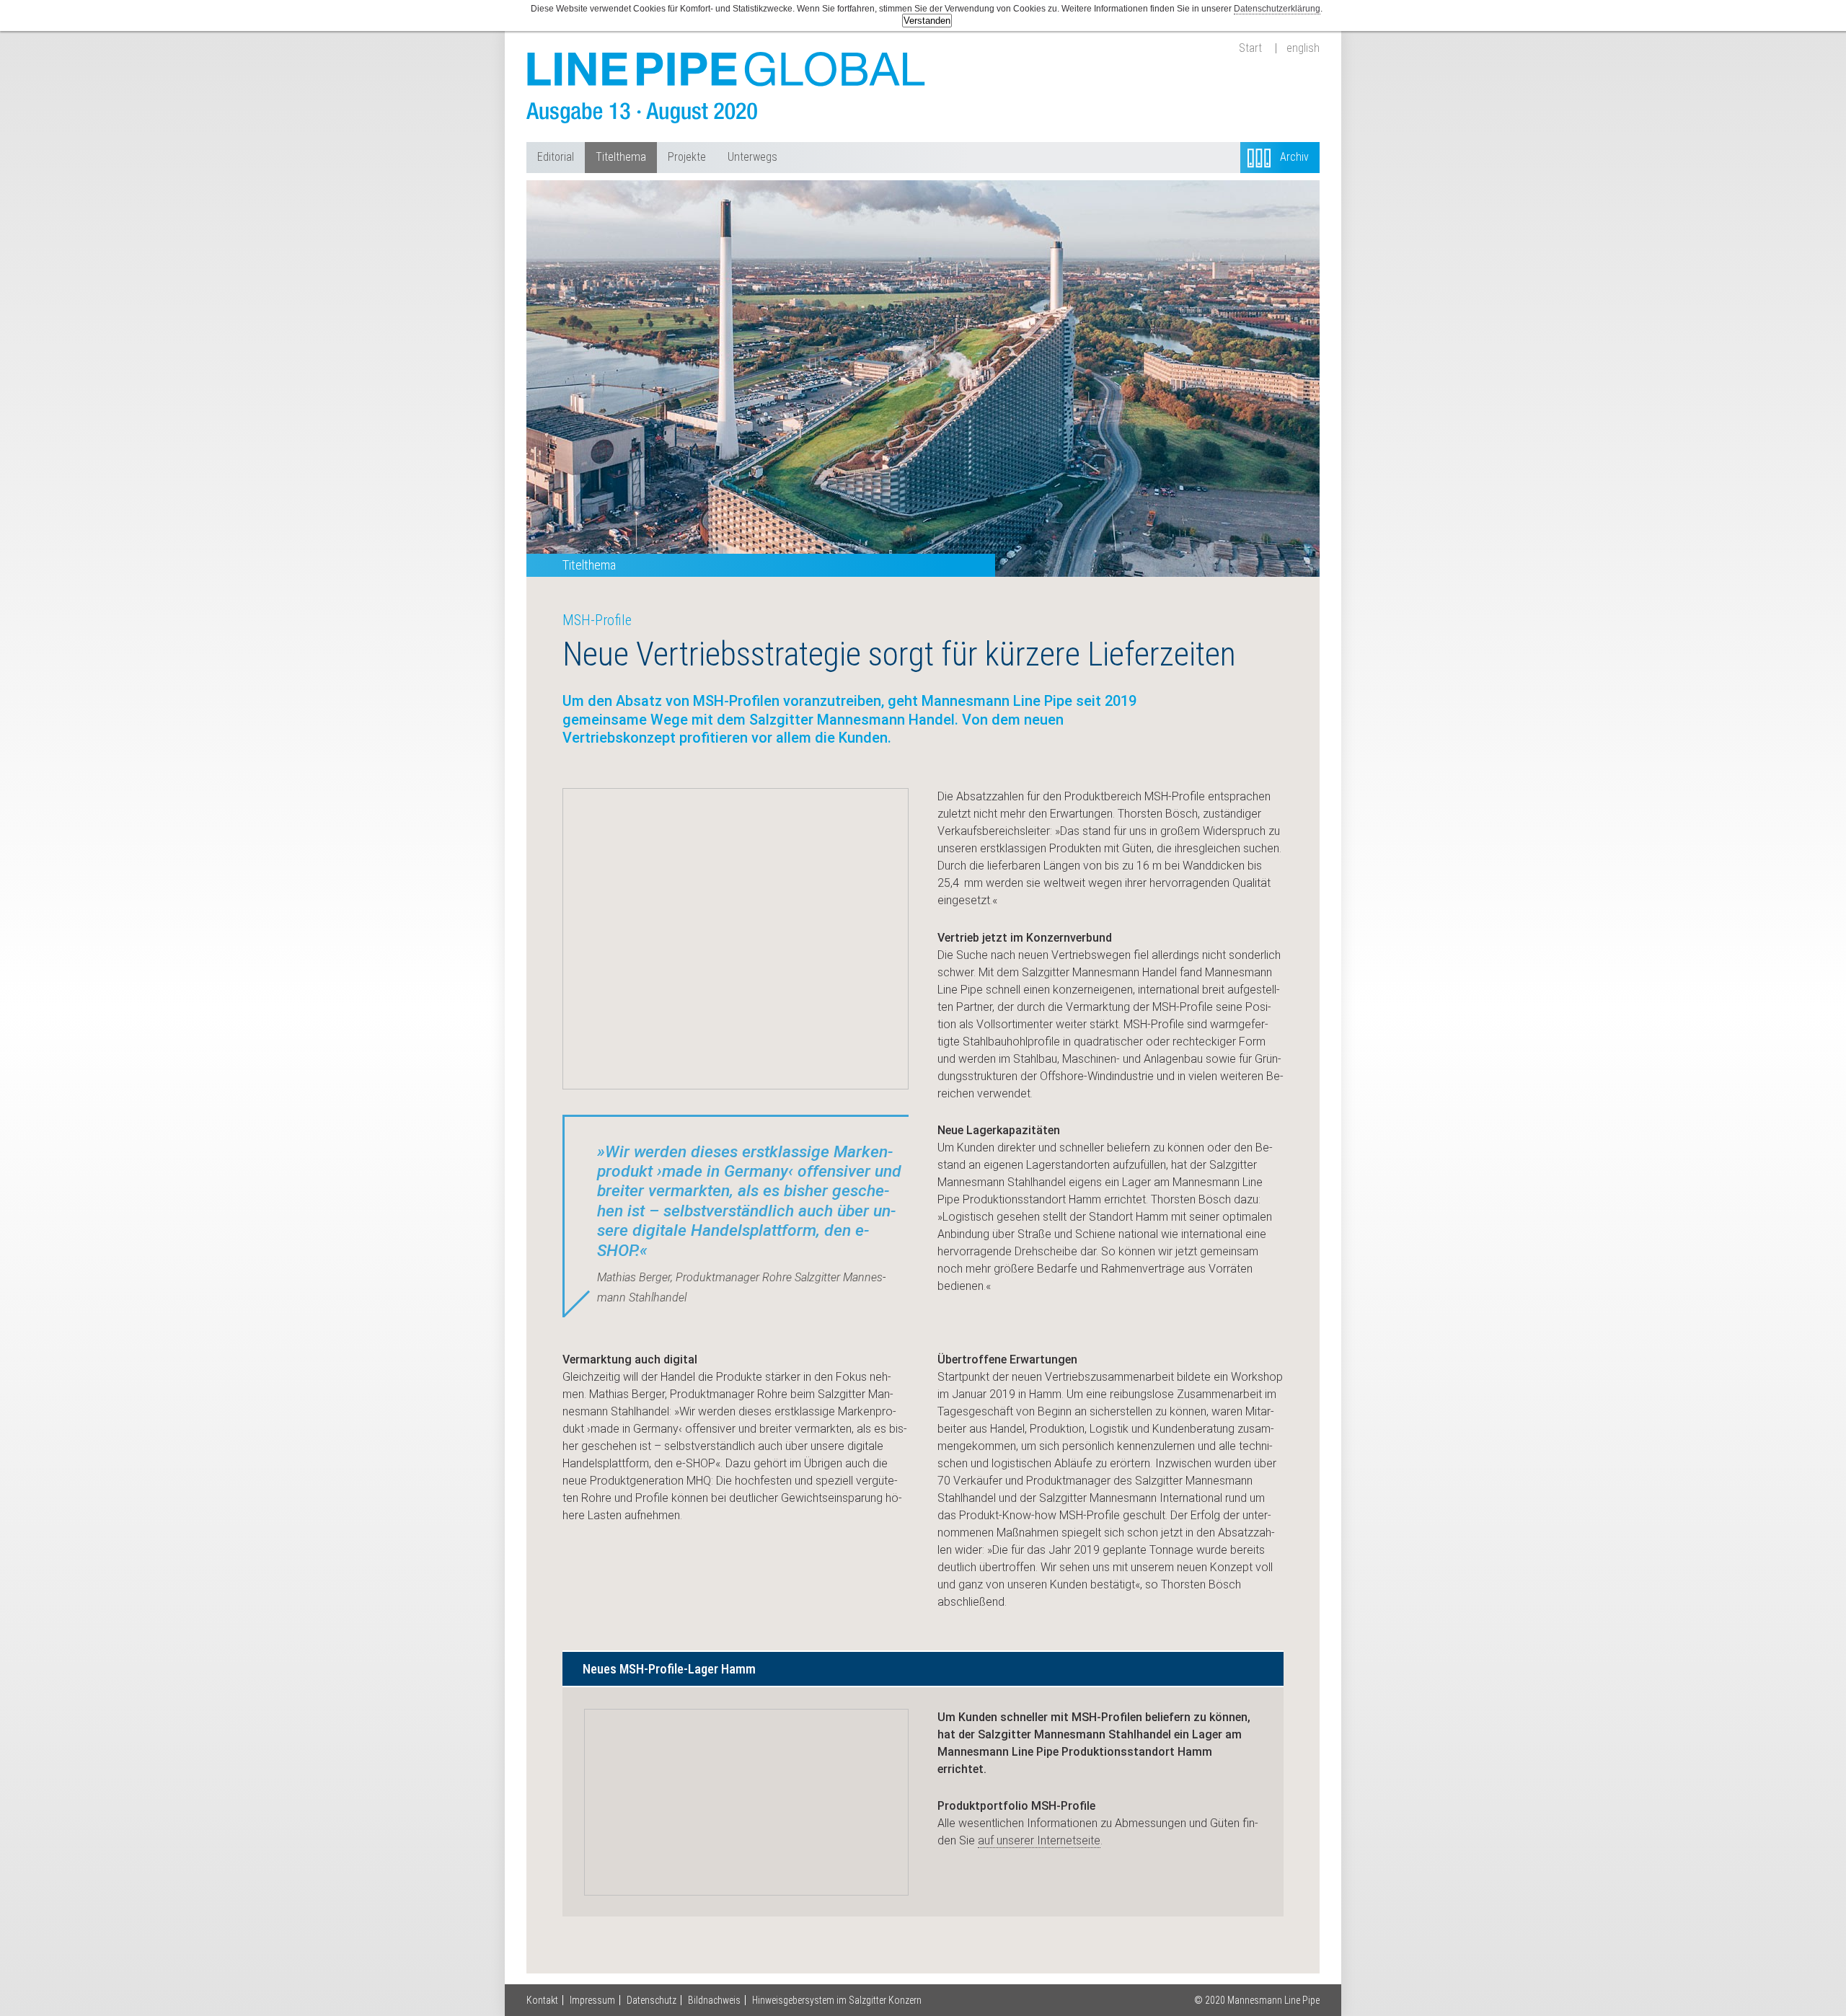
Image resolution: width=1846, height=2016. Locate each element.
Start (1250, 48)
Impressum (592, 2000)
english (1303, 48)
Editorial (556, 157)
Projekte (687, 157)
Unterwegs (752, 157)
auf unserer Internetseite (1039, 1840)
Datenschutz (652, 2000)
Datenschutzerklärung (1277, 9)
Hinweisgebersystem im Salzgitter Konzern (837, 2000)
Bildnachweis (714, 2000)
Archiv (1294, 157)
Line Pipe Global (728, 88)
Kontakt (542, 2000)
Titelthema (621, 157)
